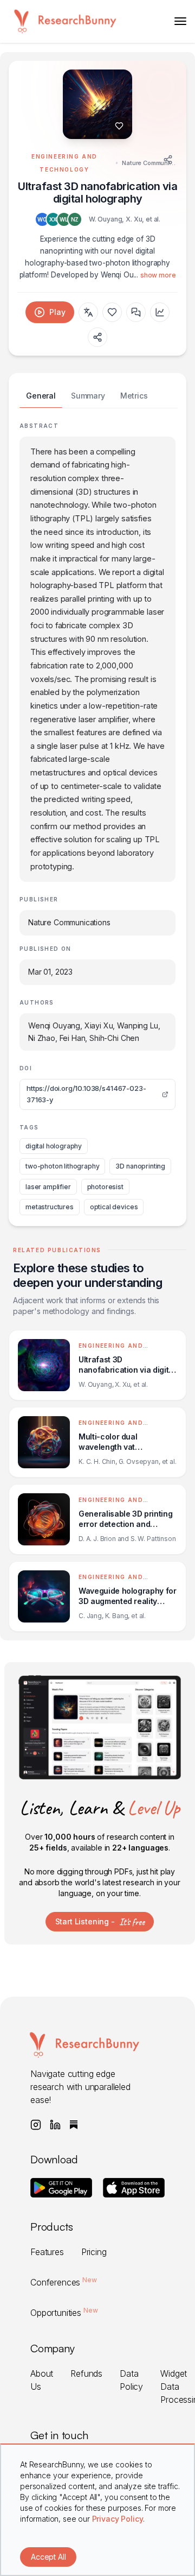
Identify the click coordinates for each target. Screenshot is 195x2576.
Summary (88, 396)
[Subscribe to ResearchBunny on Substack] (74, 2125)
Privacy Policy (118, 2519)
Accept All (48, 2557)
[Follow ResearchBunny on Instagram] (36, 2125)
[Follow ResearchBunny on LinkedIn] (55, 2125)
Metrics (134, 396)
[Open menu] (180, 21)
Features (47, 2252)
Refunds (86, 2373)
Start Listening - (100, 1922)
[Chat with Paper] (136, 312)
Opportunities (64, 2313)
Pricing (94, 2252)
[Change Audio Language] (88, 312)
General (41, 396)
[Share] (168, 160)
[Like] (119, 126)
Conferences (64, 2282)
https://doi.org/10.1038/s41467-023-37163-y (86, 1094)
